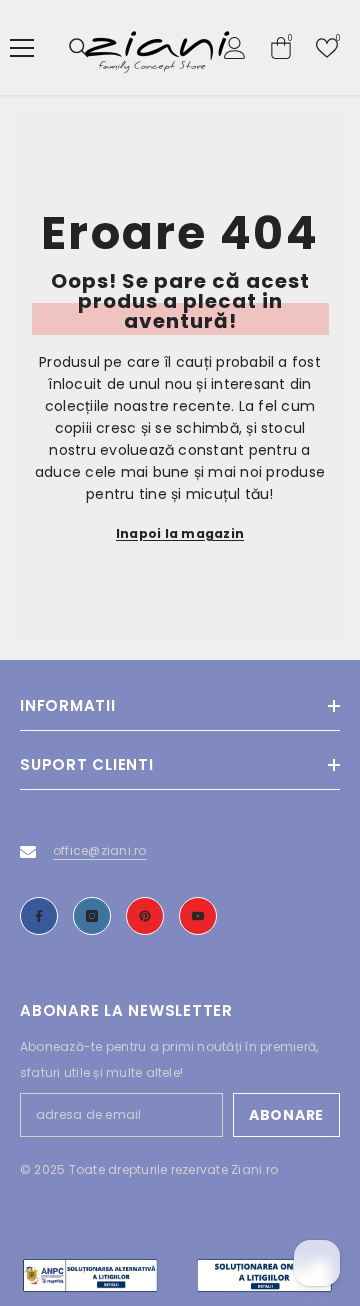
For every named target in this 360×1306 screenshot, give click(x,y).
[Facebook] (39, 916)
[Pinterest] (145, 916)
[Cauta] (79, 48)
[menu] (22, 48)
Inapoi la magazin (180, 533)
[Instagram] (92, 916)
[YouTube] (198, 916)
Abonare (286, 1115)
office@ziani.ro (100, 850)
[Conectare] (235, 48)
